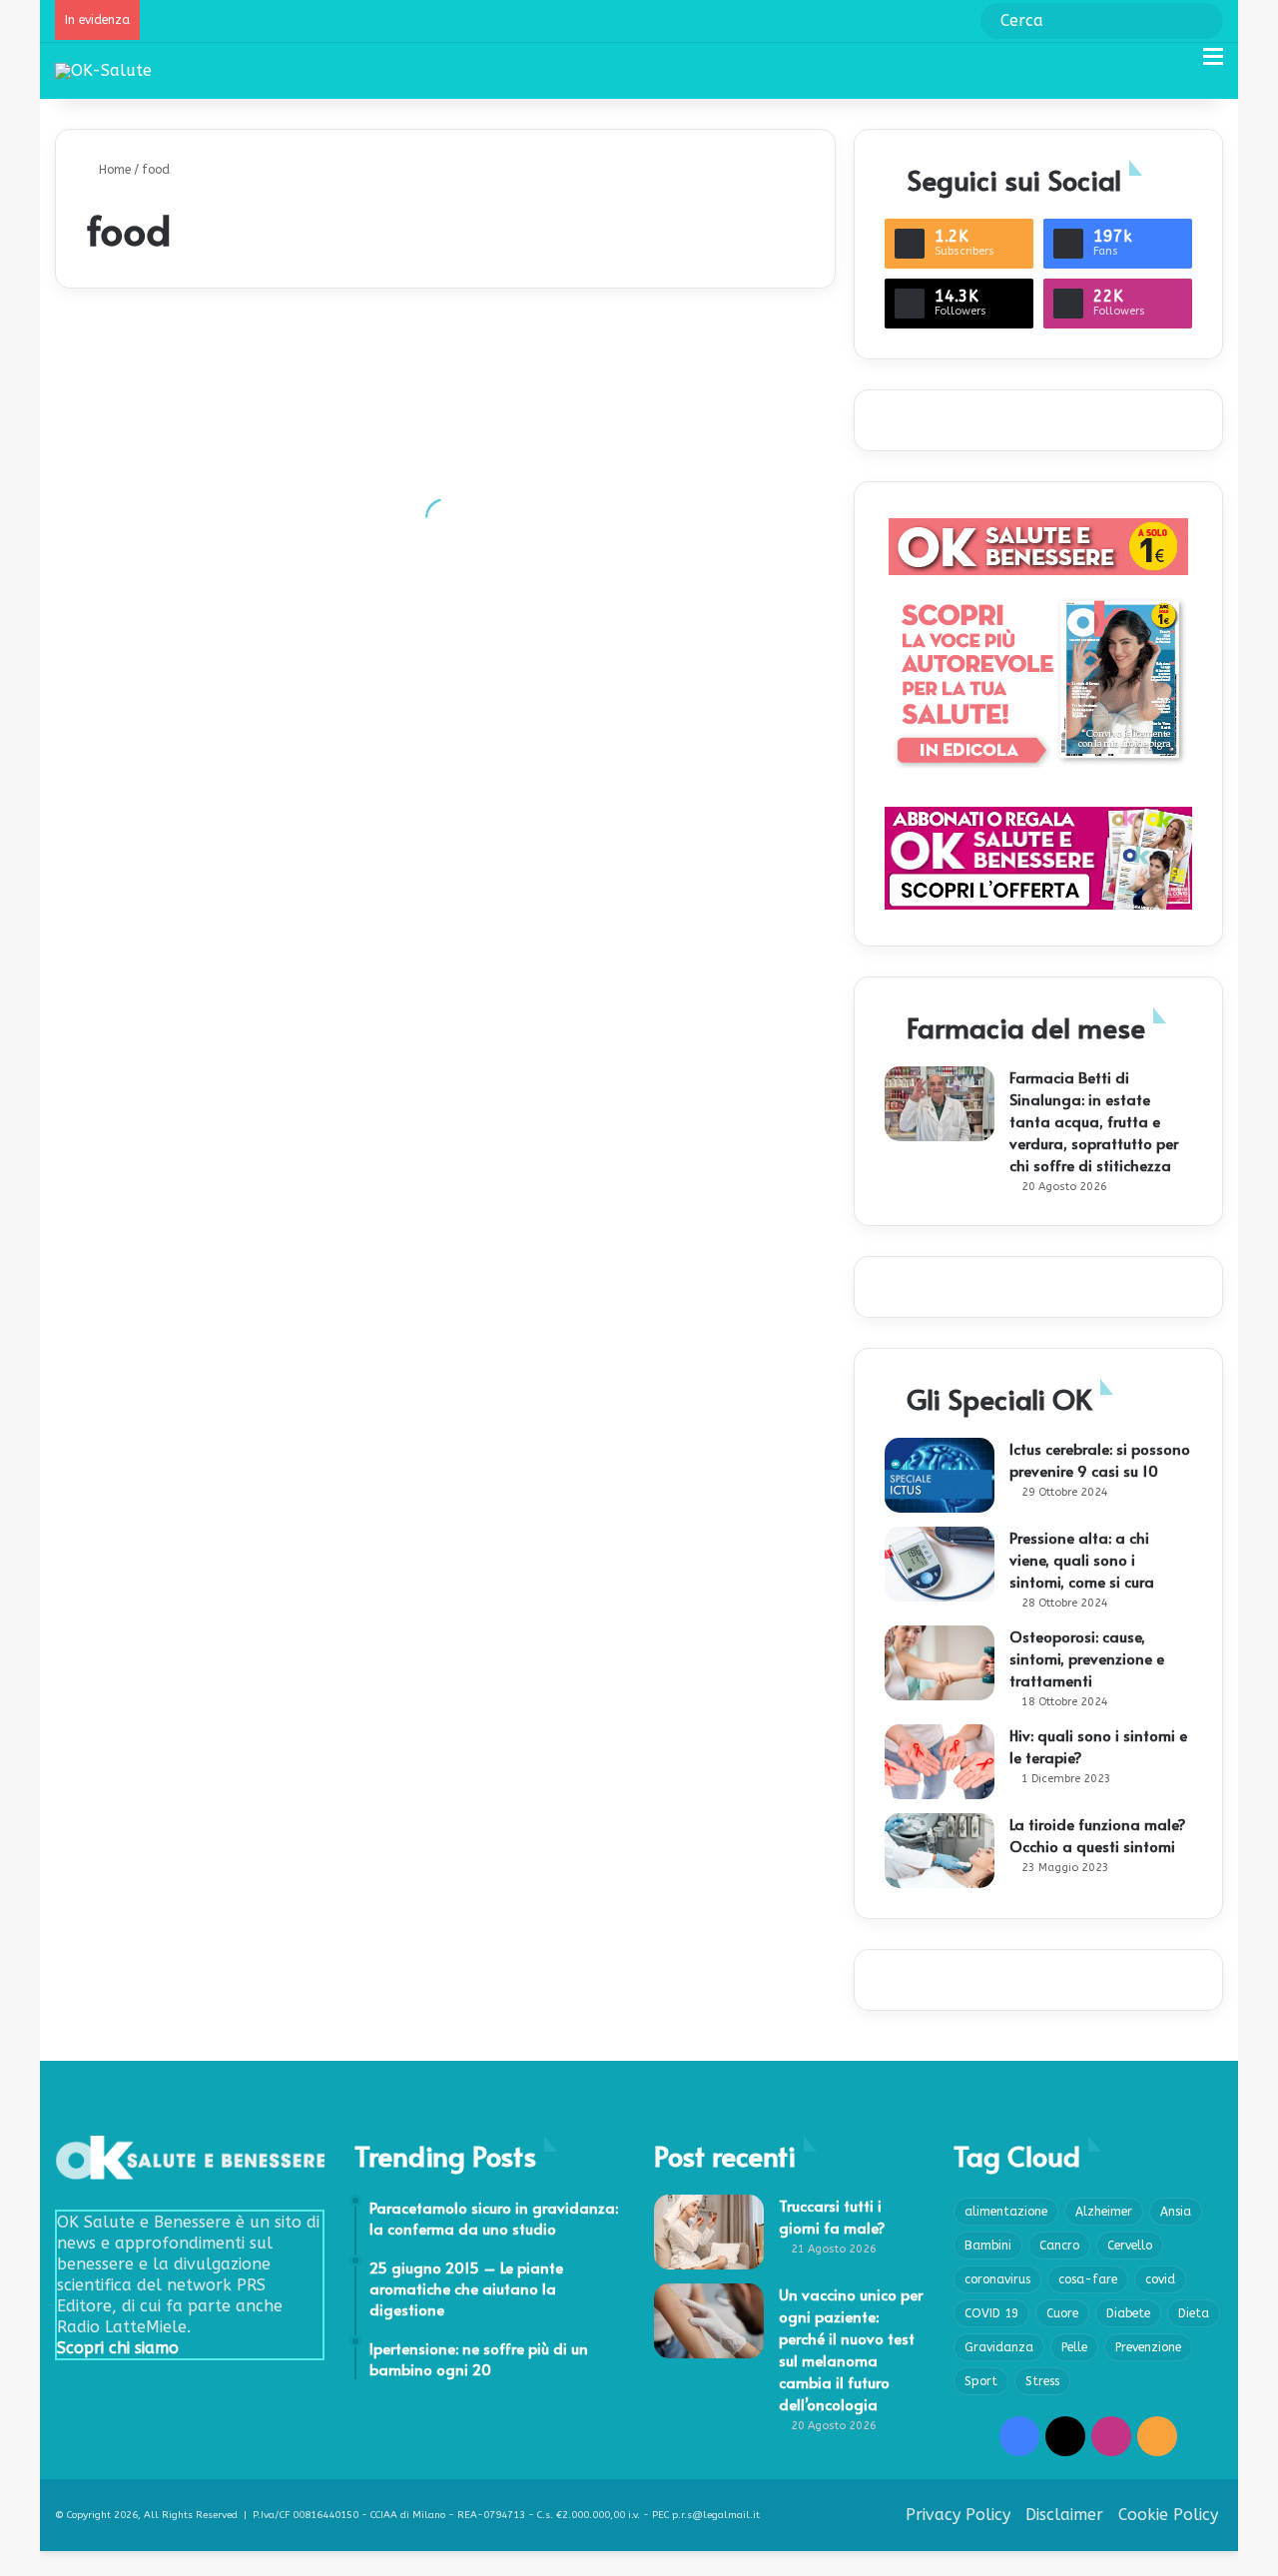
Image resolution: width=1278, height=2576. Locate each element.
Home (113, 170)
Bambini (988, 2246)
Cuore (1062, 2313)
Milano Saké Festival (155, 580)
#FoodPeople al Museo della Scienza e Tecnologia (640, 729)
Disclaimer (1064, 2515)
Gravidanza (999, 2347)
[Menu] (1213, 64)
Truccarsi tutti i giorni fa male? (832, 2216)
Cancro (1059, 2246)
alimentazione (1006, 2212)
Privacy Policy (958, 2515)
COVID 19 (991, 2313)
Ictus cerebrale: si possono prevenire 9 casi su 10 (1100, 1459)
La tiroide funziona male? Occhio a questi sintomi (1098, 1835)
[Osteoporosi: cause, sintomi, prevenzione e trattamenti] (940, 1663)
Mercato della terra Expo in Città (195, 1179)
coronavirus (997, 2279)
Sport (981, 2381)
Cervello (1130, 2246)
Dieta (1194, 2313)
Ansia (1176, 2212)
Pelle (1074, 2347)
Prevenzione (1148, 2347)
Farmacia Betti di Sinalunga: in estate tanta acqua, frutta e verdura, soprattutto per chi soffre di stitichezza (1094, 1121)
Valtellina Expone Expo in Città (577, 1029)
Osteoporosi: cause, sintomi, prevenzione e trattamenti (1087, 1658)
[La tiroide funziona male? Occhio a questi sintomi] (940, 1851)
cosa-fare (1088, 2279)
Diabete (1128, 2313)
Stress (1042, 2381)
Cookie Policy (1168, 2515)
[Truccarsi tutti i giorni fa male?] (709, 2232)
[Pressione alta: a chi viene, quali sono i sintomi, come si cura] (940, 1564)
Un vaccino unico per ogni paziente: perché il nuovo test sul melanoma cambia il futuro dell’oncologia (851, 2349)
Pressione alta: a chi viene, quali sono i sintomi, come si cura (1082, 1559)
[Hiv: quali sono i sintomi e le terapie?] (940, 1762)
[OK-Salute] (103, 70)
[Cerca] (1178, 64)
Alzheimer (1104, 2212)
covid (1160, 2279)
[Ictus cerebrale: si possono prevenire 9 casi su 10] (940, 1475)
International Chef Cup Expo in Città (595, 1478)
